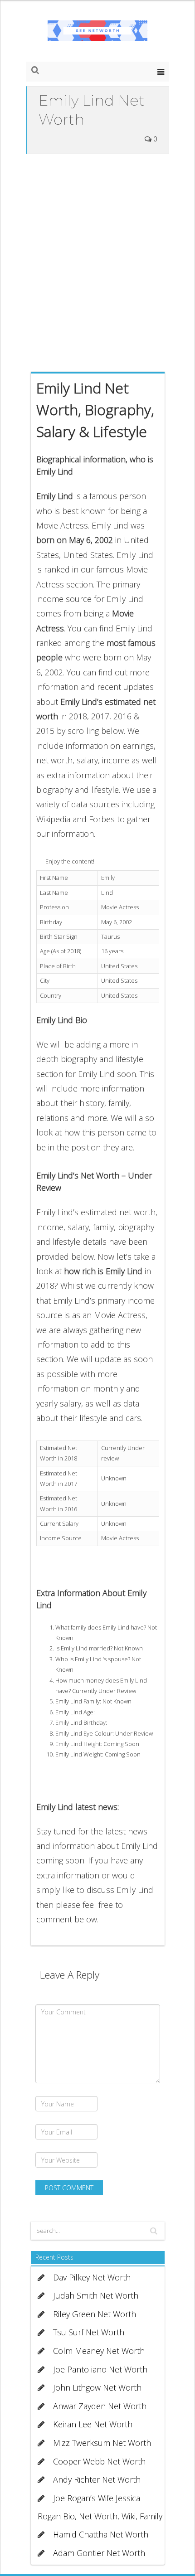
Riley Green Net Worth (95, 2314)
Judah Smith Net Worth (96, 2295)
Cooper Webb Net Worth (99, 2461)
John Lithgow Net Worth (97, 2387)
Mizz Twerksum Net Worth (102, 2443)
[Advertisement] (97, 261)
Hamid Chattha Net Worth (101, 2534)
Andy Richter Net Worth (97, 2479)
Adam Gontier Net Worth (99, 2553)
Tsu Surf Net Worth (89, 2332)
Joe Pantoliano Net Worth (100, 2369)
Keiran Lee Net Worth (93, 2424)
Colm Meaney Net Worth (99, 2351)
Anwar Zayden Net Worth (100, 2406)
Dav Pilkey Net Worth (92, 2277)
